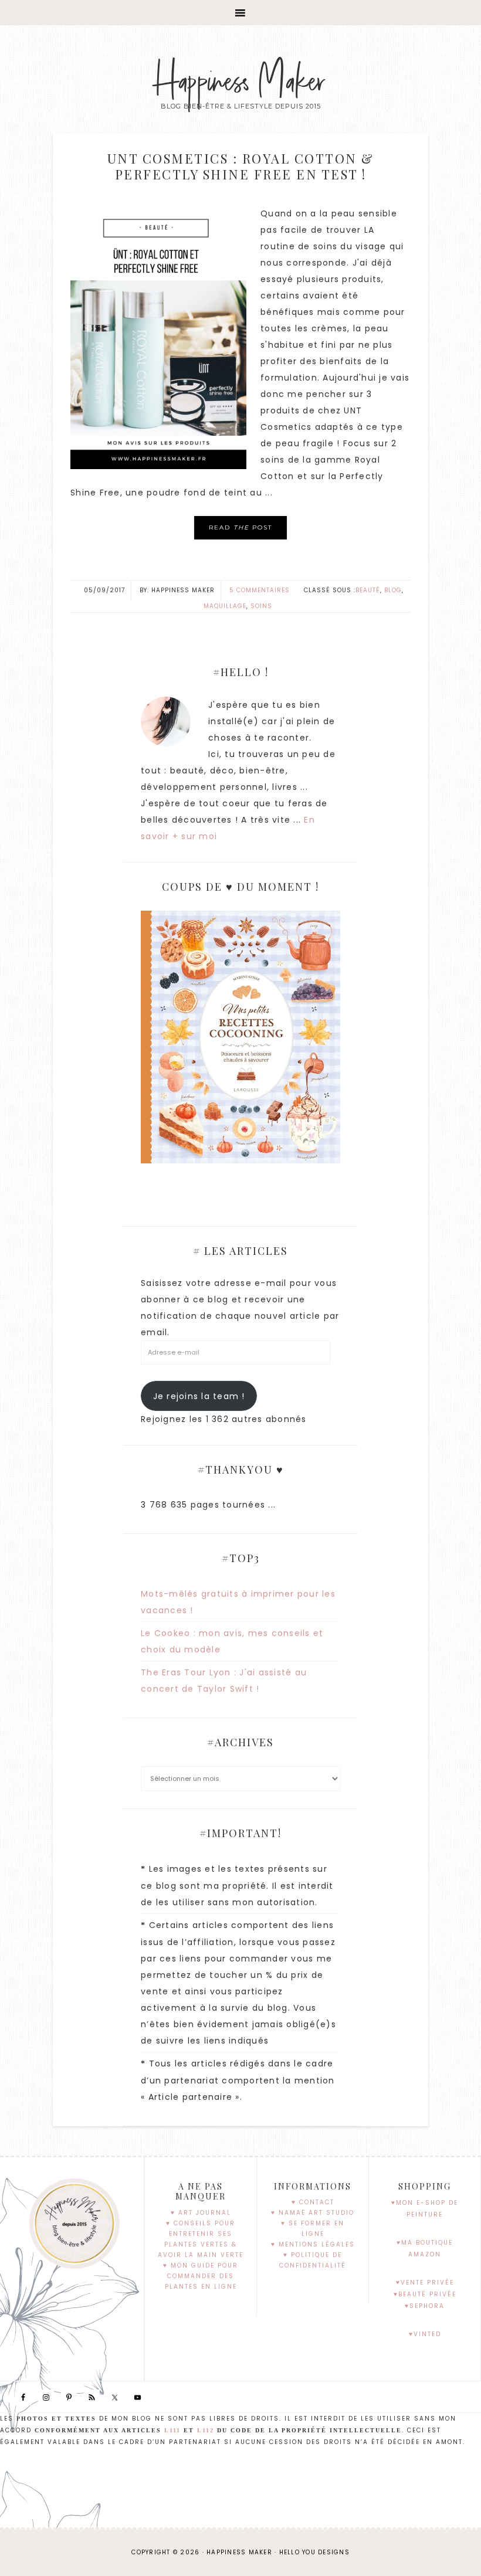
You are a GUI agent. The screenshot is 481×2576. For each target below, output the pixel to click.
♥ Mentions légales (313, 2244)
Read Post (240, 527)
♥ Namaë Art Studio (313, 2213)
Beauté (368, 590)
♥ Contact (313, 2202)
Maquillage (225, 606)
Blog (393, 590)
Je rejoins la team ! (199, 1396)
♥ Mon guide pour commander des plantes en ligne (201, 2276)
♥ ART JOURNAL (201, 2213)
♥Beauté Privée (425, 2294)
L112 (206, 2430)
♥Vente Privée (425, 2283)
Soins (261, 606)
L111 (172, 2430)
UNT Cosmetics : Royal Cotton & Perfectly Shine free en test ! (241, 166)
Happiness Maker (241, 82)
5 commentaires (260, 590)
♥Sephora (425, 2306)
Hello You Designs (314, 2552)
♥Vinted (425, 2334)
